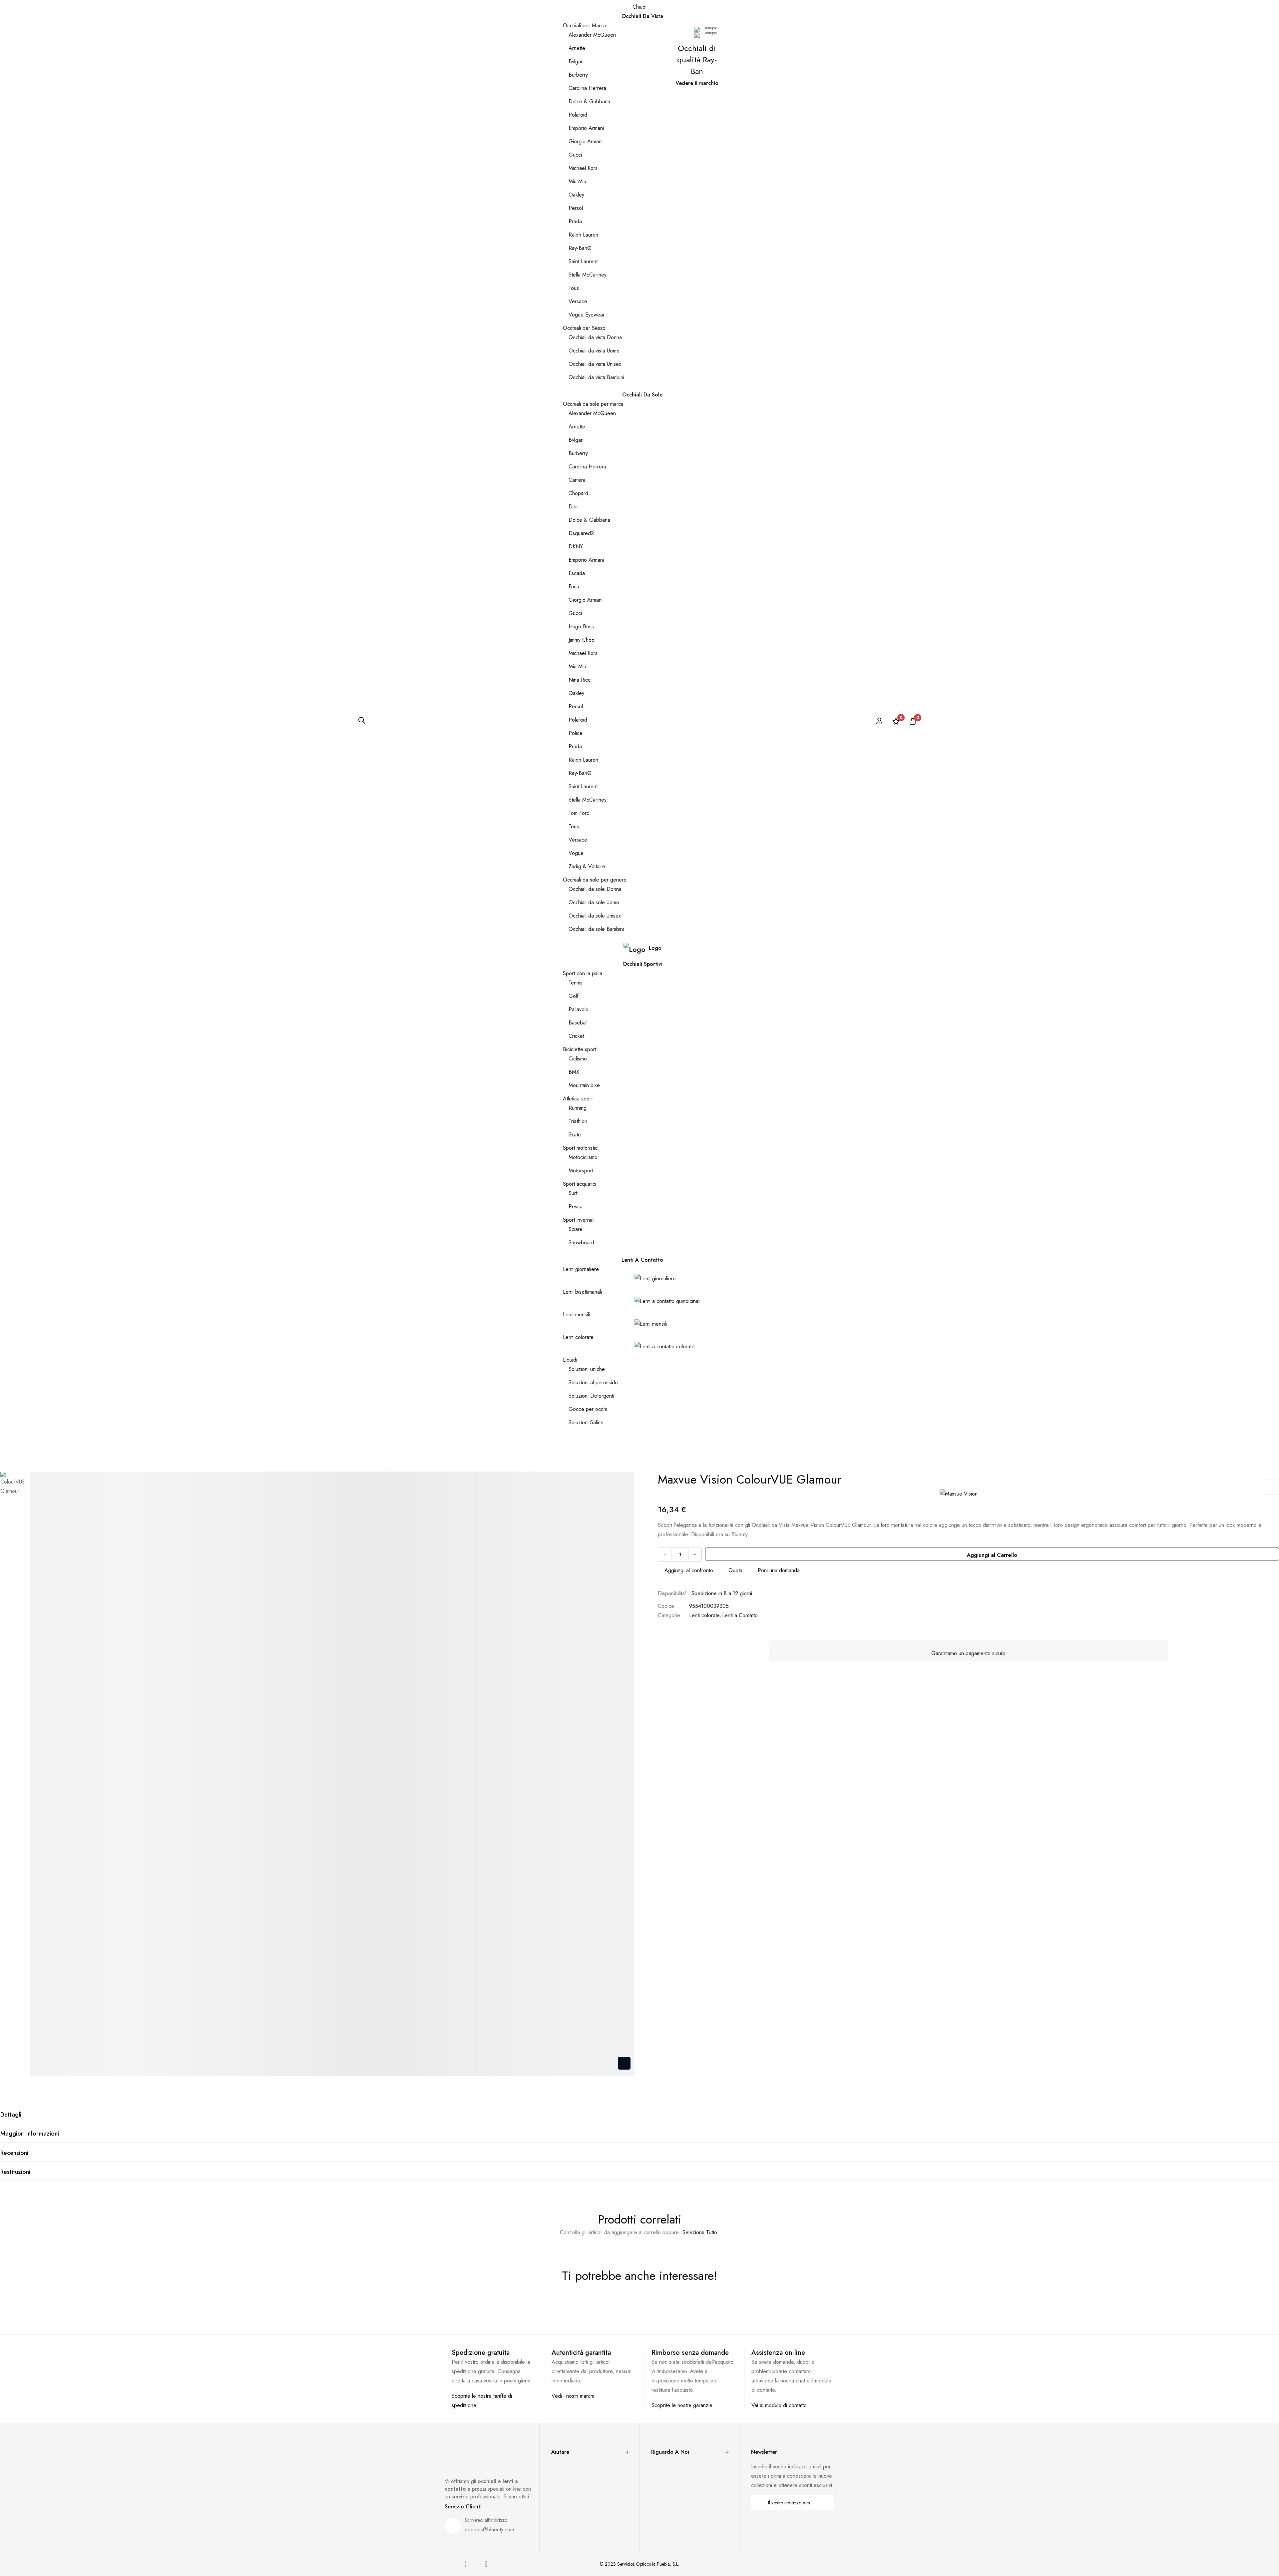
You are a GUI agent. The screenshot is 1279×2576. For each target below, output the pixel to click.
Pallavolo (579, 1009)
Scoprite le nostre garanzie (682, 2405)
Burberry (578, 75)
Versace (578, 301)
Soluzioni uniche (587, 1369)
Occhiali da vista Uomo (594, 351)
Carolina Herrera (587, 88)
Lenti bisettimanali (582, 1292)
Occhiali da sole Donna (595, 889)
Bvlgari (576, 61)
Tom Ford (579, 813)
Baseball (578, 1023)
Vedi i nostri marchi (573, 2396)
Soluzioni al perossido (593, 1382)
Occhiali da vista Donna (595, 337)
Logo (655, 948)
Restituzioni (15, 2172)
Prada (575, 221)
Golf (574, 996)
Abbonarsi (825, 2503)
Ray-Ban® (580, 248)
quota (735, 1570)
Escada (577, 573)
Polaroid (578, 115)
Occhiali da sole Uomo (594, 902)
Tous (574, 288)
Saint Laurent (583, 261)
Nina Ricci (580, 680)
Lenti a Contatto (740, 1615)
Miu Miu (577, 181)
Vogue (576, 853)
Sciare (576, 1229)
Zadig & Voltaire (587, 866)
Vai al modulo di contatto (779, 2405)
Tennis (576, 983)
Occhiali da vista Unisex (595, 364)
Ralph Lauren (583, 235)
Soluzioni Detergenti (591, 1396)
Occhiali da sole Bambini (596, 929)
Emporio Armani (586, 128)
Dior (573, 507)
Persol (576, 208)
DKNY (576, 547)
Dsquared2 (581, 533)
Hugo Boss (581, 627)
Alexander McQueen (592, 35)
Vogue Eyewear (587, 315)
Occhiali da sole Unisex (595, 916)
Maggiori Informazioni (30, 2134)
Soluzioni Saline (586, 1422)
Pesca (576, 1207)
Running (578, 1108)
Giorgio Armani (586, 141)
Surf (573, 1193)
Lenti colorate (578, 1337)
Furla (574, 587)
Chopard (578, 493)
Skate (575, 1135)
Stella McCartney (588, 275)
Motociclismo (583, 1157)
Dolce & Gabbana (589, 101)
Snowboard (581, 1243)
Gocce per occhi (588, 1409)
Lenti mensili (576, 1314)
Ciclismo (578, 1059)
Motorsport (581, 1171)
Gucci (575, 155)
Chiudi (639, 7)
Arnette (577, 48)
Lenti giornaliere (581, 1269)
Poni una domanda (779, 1570)
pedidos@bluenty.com (489, 2530)
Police (576, 733)
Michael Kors (583, 168)
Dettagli (11, 2115)
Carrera (577, 480)
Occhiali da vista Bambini (596, 377)
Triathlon (578, 1121)
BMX (574, 1072)
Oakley (576, 195)
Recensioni (14, 2153)
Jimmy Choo (582, 640)
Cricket (576, 1036)
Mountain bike (584, 1085)
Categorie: (670, 1615)
